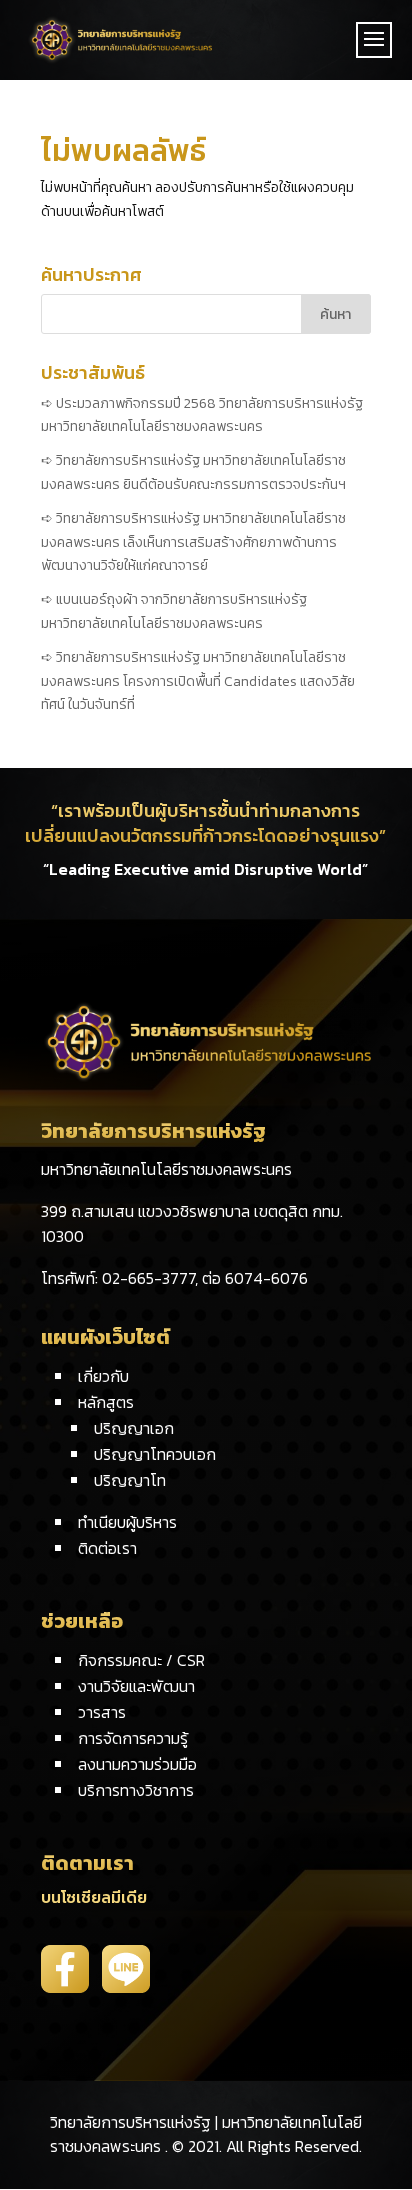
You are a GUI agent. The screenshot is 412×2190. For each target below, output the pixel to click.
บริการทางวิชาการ (136, 1790)
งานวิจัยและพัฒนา (136, 1686)
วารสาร (102, 1712)
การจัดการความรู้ (133, 1738)
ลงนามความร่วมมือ (137, 1764)
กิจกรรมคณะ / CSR (141, 1660)
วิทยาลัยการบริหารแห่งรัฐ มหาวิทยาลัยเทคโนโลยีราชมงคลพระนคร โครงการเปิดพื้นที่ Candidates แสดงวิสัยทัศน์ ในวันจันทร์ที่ (198, 681)
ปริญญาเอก (134, 1428)
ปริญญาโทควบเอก (155, 1454)
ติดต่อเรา (107, 1548)
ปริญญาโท (130, 1480)
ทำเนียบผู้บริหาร (127, 1522)
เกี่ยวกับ (103, 1376)
